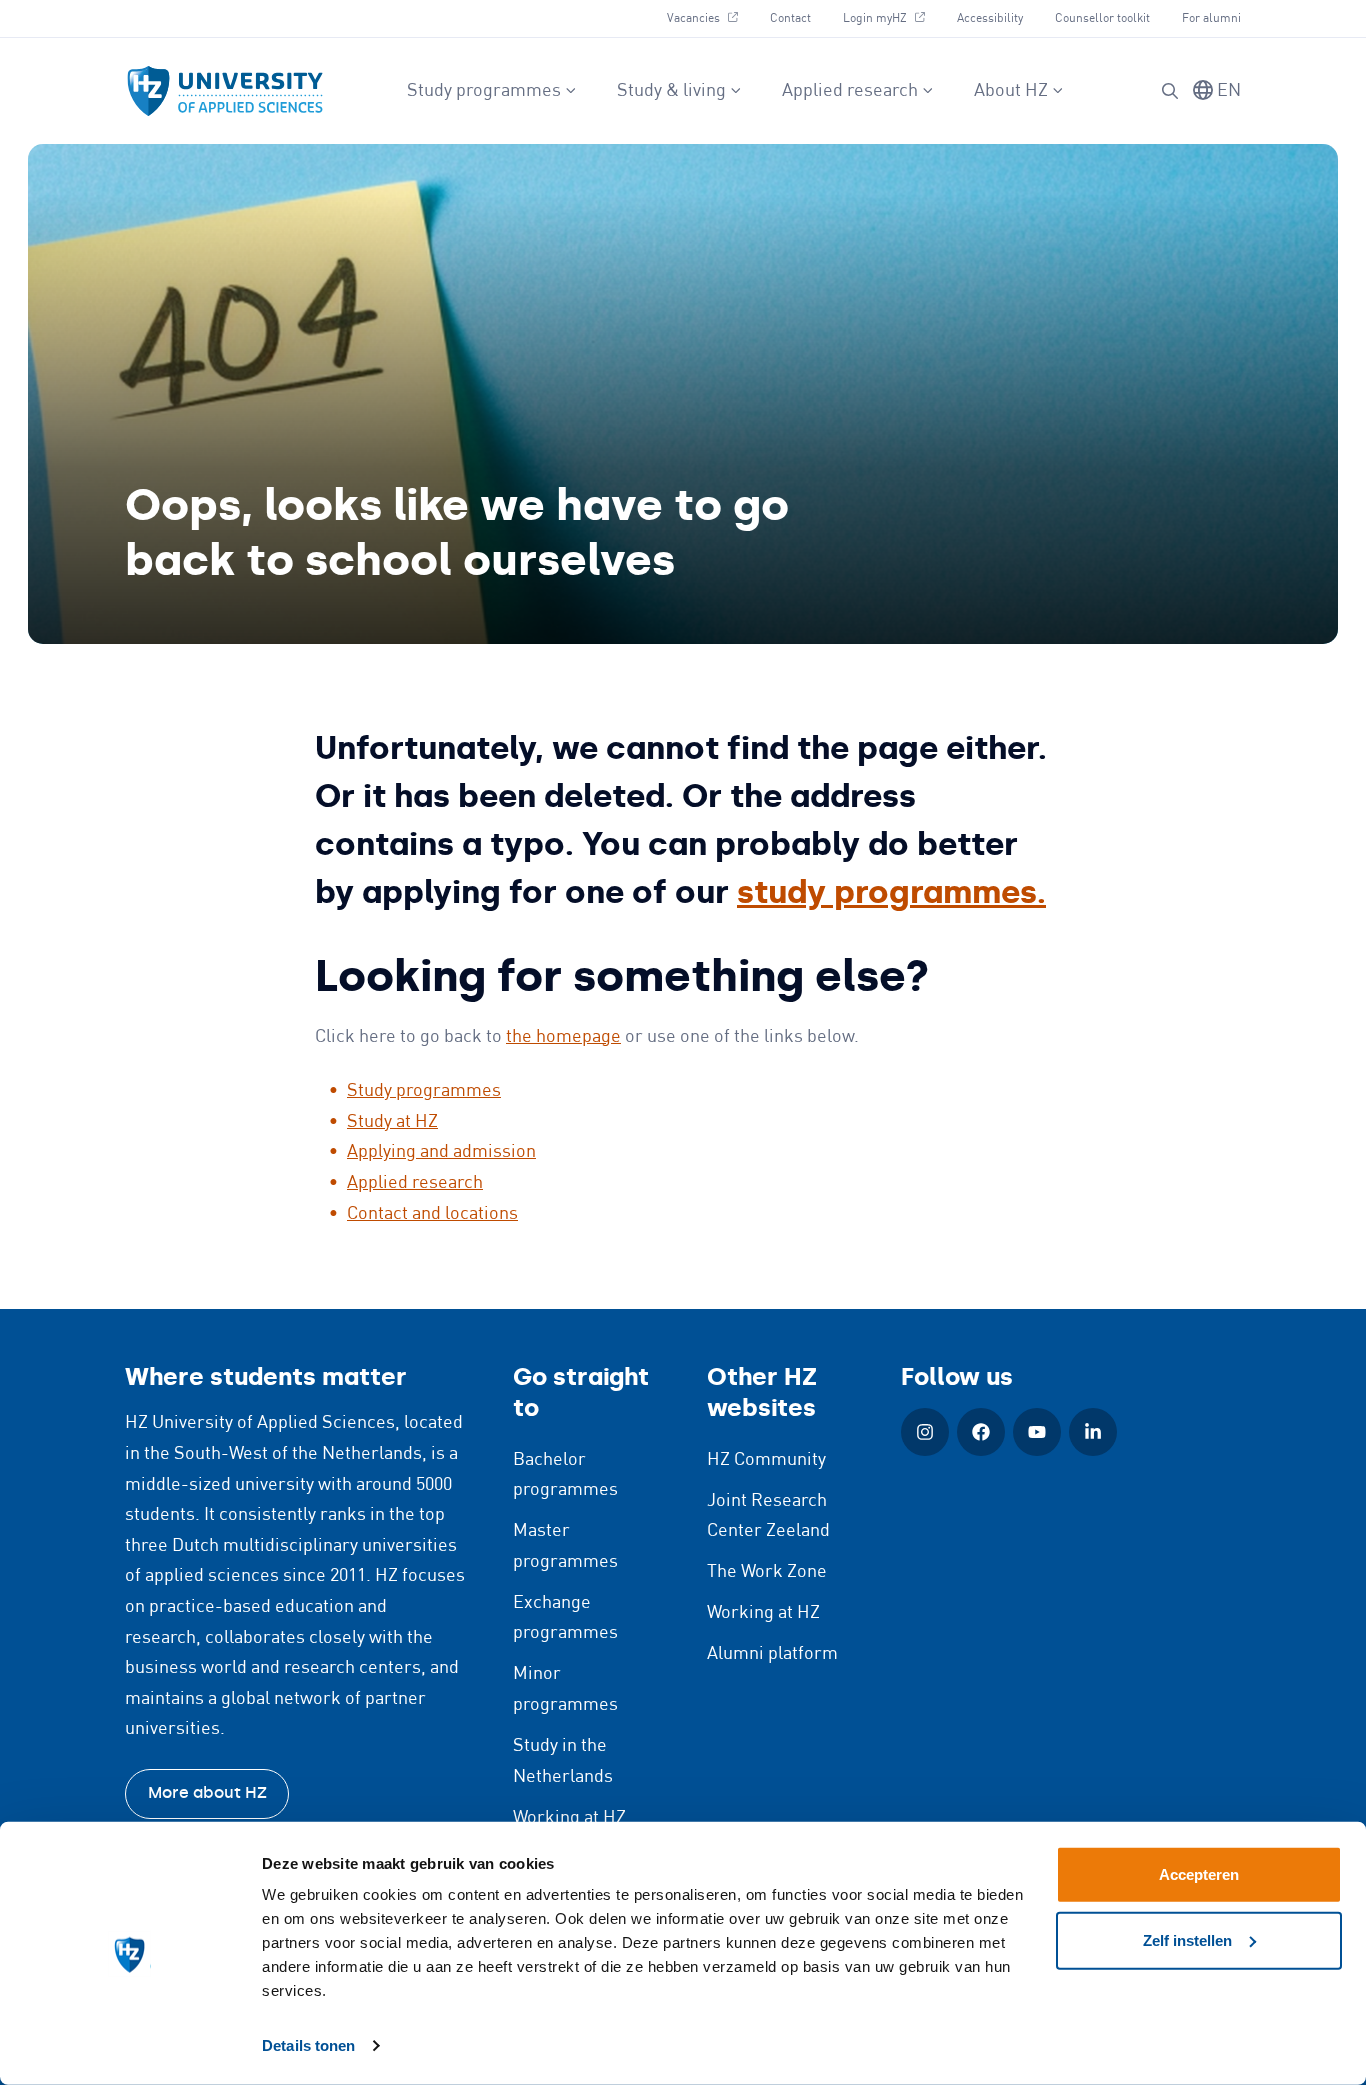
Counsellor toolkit (1102, 18)
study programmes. (891, 892)
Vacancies (710, 18)
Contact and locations (432, 1214)
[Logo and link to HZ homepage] (225, 91)
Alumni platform (772, 1654)
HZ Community (766, 1460)
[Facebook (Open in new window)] (981, 1432)
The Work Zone (767, 1572)
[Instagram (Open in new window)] (925, 1432)
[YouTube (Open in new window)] (1037, 1432)
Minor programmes (565, 1689)
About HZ (1011, 91)
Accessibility (990, 18)
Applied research (850, 91)
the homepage (563, 1037)
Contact (790, 18)
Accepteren (1199, 1874)
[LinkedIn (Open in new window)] (1093, 1432)
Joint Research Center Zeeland (768, 1516)
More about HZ (207, 1792)
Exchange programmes (565, 1618)
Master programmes (565, 1546)
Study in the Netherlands (563, 1761)
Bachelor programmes (565, 1475)
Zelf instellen (1187, 1939)
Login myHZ (891, 18)
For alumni (1211, 18)
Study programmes (484, 91)
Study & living (671, 91)
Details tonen (308, 2045)
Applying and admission (441, 1152)
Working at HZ (569, 1818)
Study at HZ (392, 1122)
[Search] (1170, 91)
